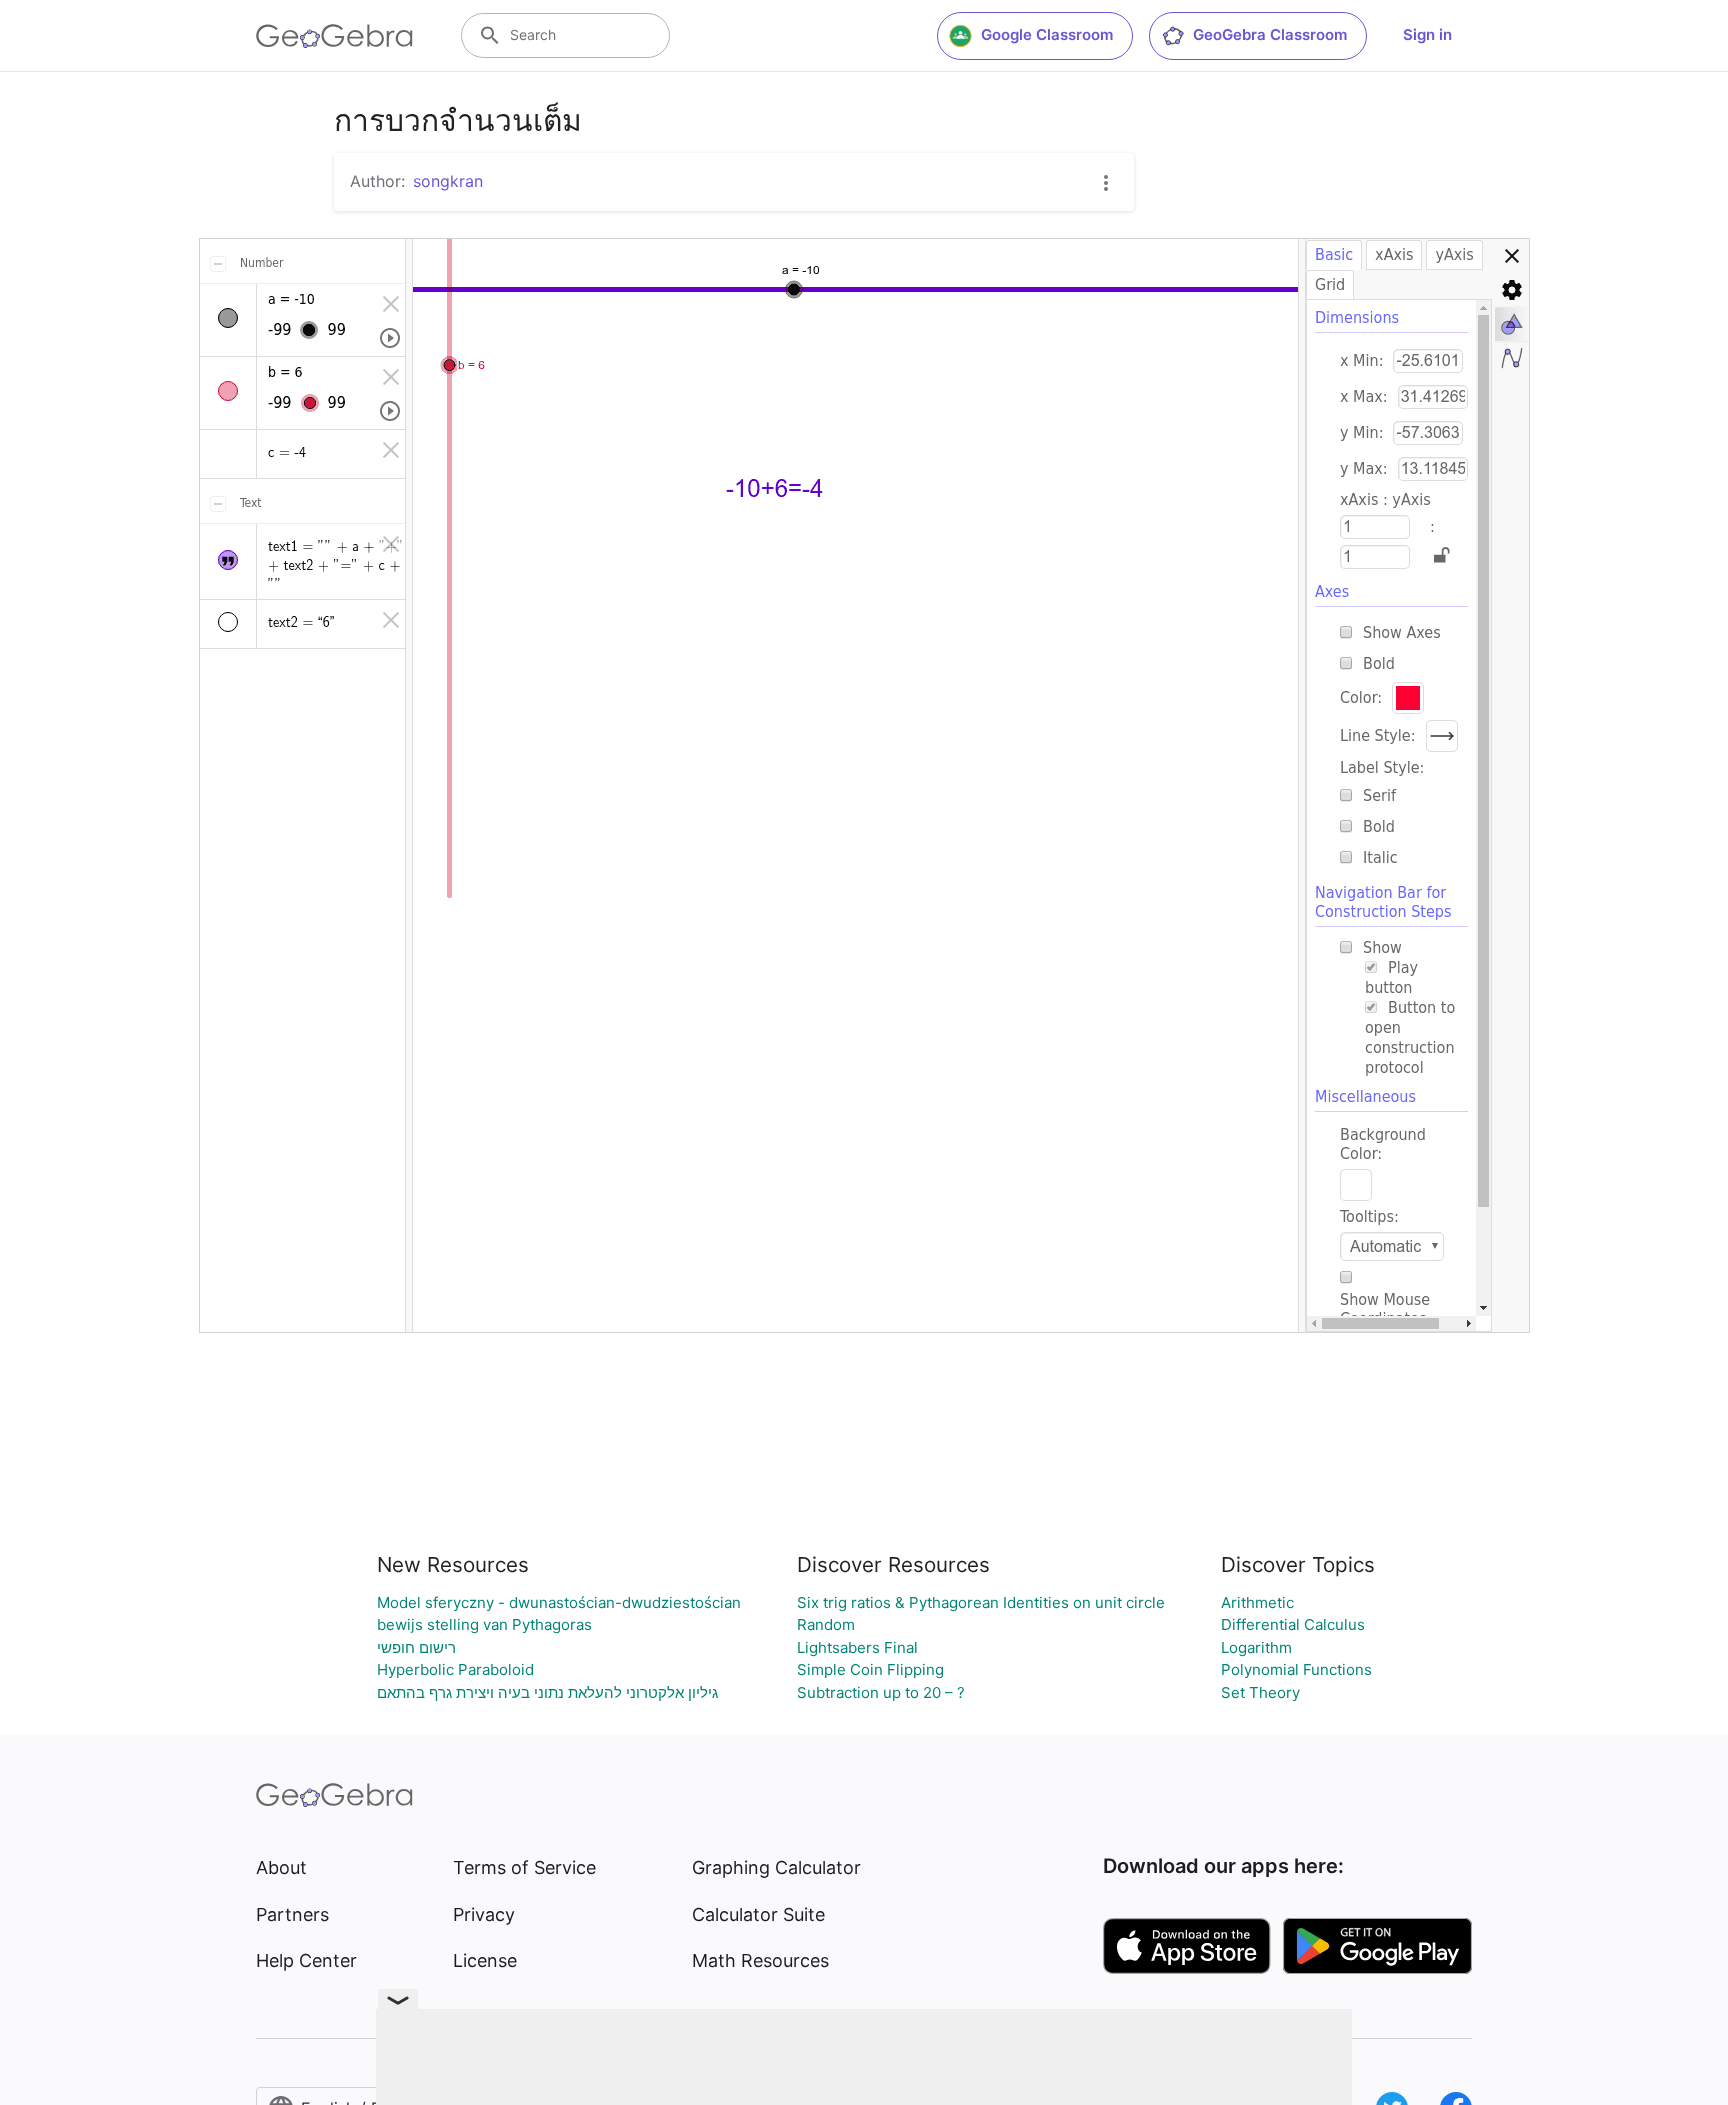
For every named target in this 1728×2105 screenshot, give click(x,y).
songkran (448, 181)
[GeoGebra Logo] (334, 36)
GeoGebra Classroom (1270, 34)
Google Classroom (1047, 34)
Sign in (1427, 34)
